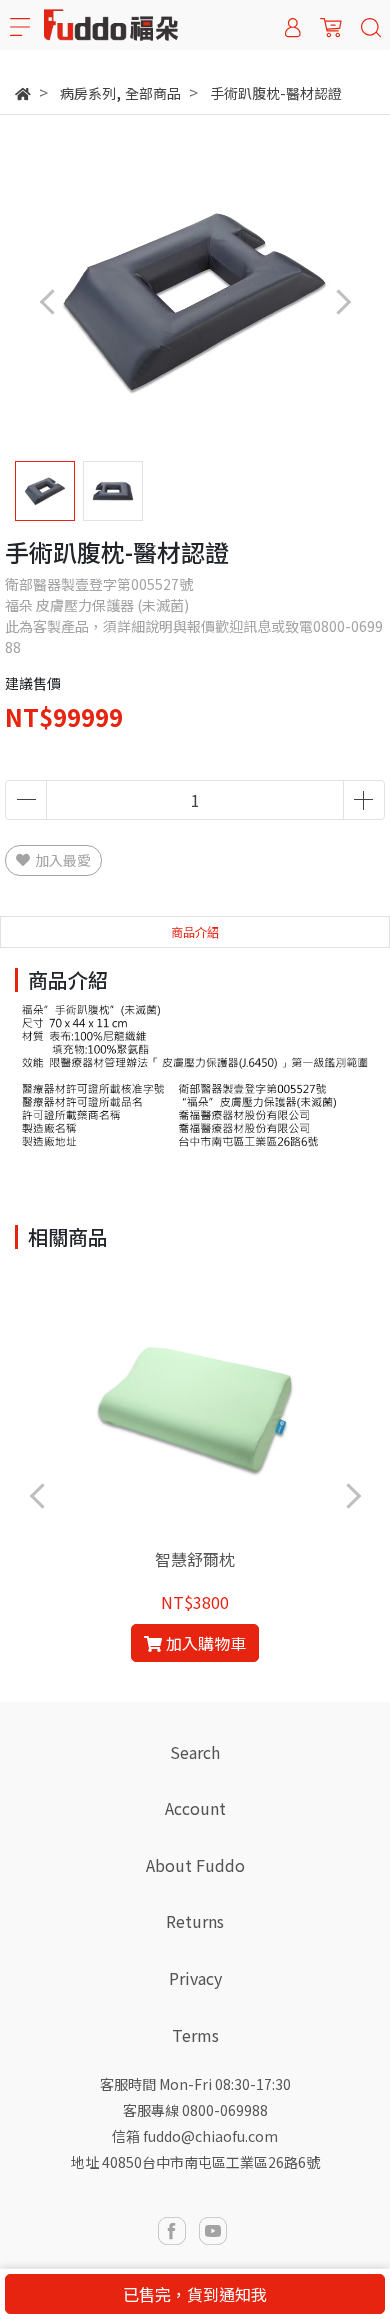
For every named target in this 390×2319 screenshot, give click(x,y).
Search (195, 1752)
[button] (342, 301)
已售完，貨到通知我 (195, 2294)
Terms (195, 2035)
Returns (195, 1921)
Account (195, 1808)
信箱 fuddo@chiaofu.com (195, 2136)
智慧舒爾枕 (195, 1559)
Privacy (195, 1978)
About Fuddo (195, 1865)
